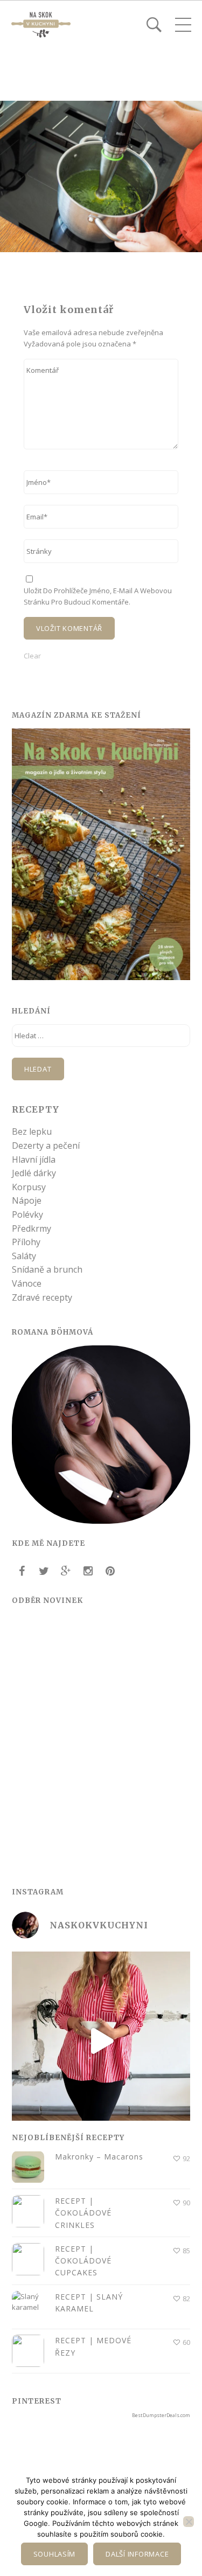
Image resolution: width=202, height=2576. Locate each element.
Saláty (24, 1256)
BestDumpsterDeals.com (161, 2415)
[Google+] (66, 1571)
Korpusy (29, 1187)
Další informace (137, 2554)
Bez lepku (32, 1131)
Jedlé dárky (34, 1173)
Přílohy (26, 1242)
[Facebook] (22, 1571)
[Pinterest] (110, 1571)
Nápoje (27, 1200)
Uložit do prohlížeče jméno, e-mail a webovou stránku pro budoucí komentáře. (98, 596)
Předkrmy (32, 1228)
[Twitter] (44, 1571)
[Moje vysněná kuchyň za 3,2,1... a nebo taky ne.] (101, 2041)
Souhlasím (55, 2554)
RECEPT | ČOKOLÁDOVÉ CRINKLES (83, 2213)
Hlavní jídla (34, 1159)
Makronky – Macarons (99, 2157)
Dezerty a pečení (46, 1145)
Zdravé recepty (42, 1297)
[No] (189, 2522)
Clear (32, 656)
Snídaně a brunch (47, 1269)
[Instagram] (88, 1571)
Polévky (27, 1214)
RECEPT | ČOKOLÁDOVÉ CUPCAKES (83, 2261)
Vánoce (27, 1283)
